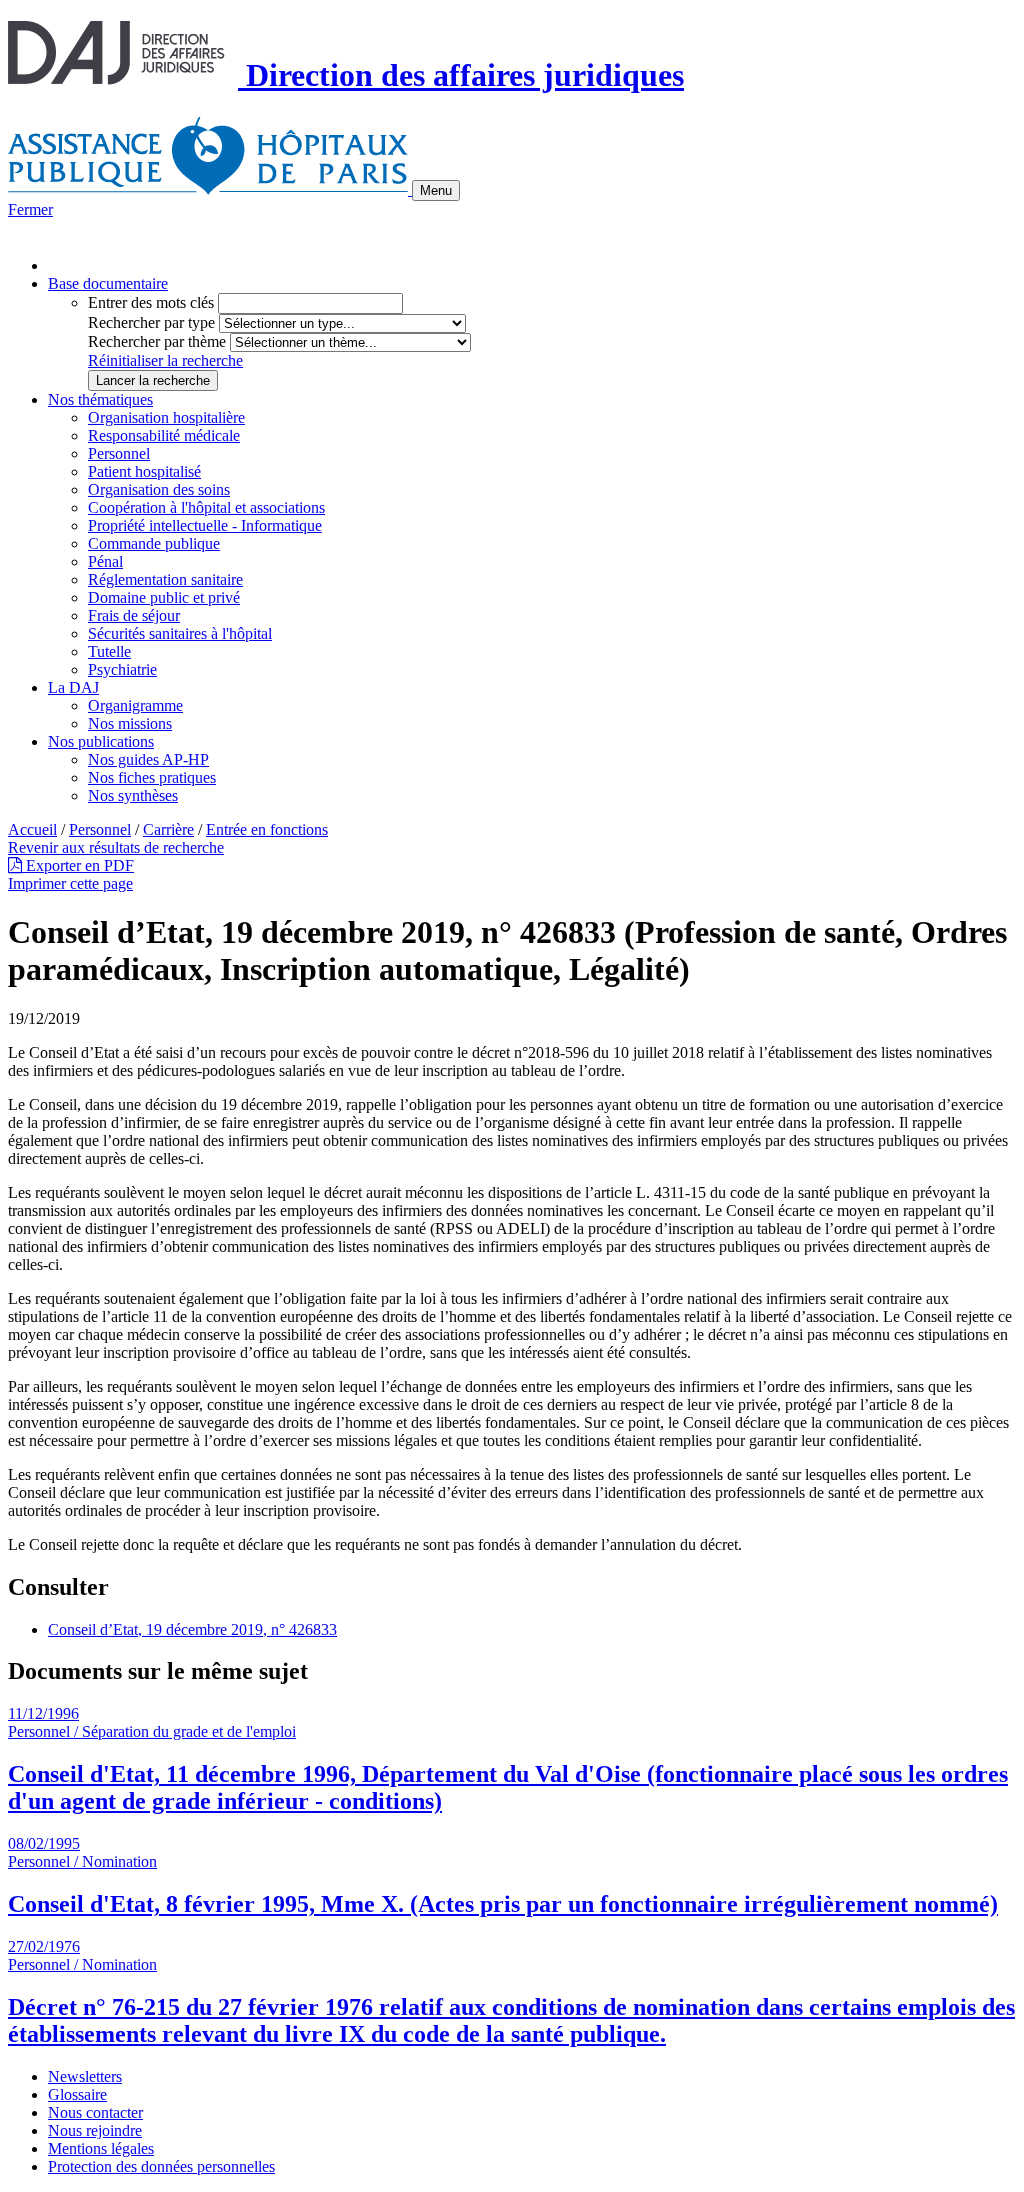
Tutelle (109, 651)
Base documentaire (108, 283)
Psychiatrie (122, 669)
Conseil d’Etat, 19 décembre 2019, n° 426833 (192, 1629)
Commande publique (154, 543)
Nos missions (130, 723)
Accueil (32, 829)
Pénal (105, 561)
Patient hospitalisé (144, 471)
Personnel (119, 453)
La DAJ (73, 687)
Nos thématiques (100, 399)
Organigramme (135, 705)
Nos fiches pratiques (152, 777)
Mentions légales (101, 2148)
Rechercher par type (151, 322)
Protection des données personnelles (161, 2166)
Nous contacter (95, 2112)
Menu (436, 190)
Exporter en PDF (78, 865)
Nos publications (101, 741)
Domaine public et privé (164, 597)
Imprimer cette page (70, 883)
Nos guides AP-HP (148, 759)
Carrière (168, 829)
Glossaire (77, 2094)
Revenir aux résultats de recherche (116, 847)
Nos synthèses (133, 795)
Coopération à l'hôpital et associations (206, 507)
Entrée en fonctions (267, 829)
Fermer (30, 209)
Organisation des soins (159, 489)
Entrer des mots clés (151, 302)
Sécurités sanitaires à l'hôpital (180, 633)
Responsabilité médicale (164, 435)
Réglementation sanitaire (165, 579)
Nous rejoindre (95, 2130)
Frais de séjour (134, 615)
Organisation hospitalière (166, 417)
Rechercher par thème (157, 341)
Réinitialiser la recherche (165, 360)
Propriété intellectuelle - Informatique (205, 525)
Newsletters (85, 2076)
